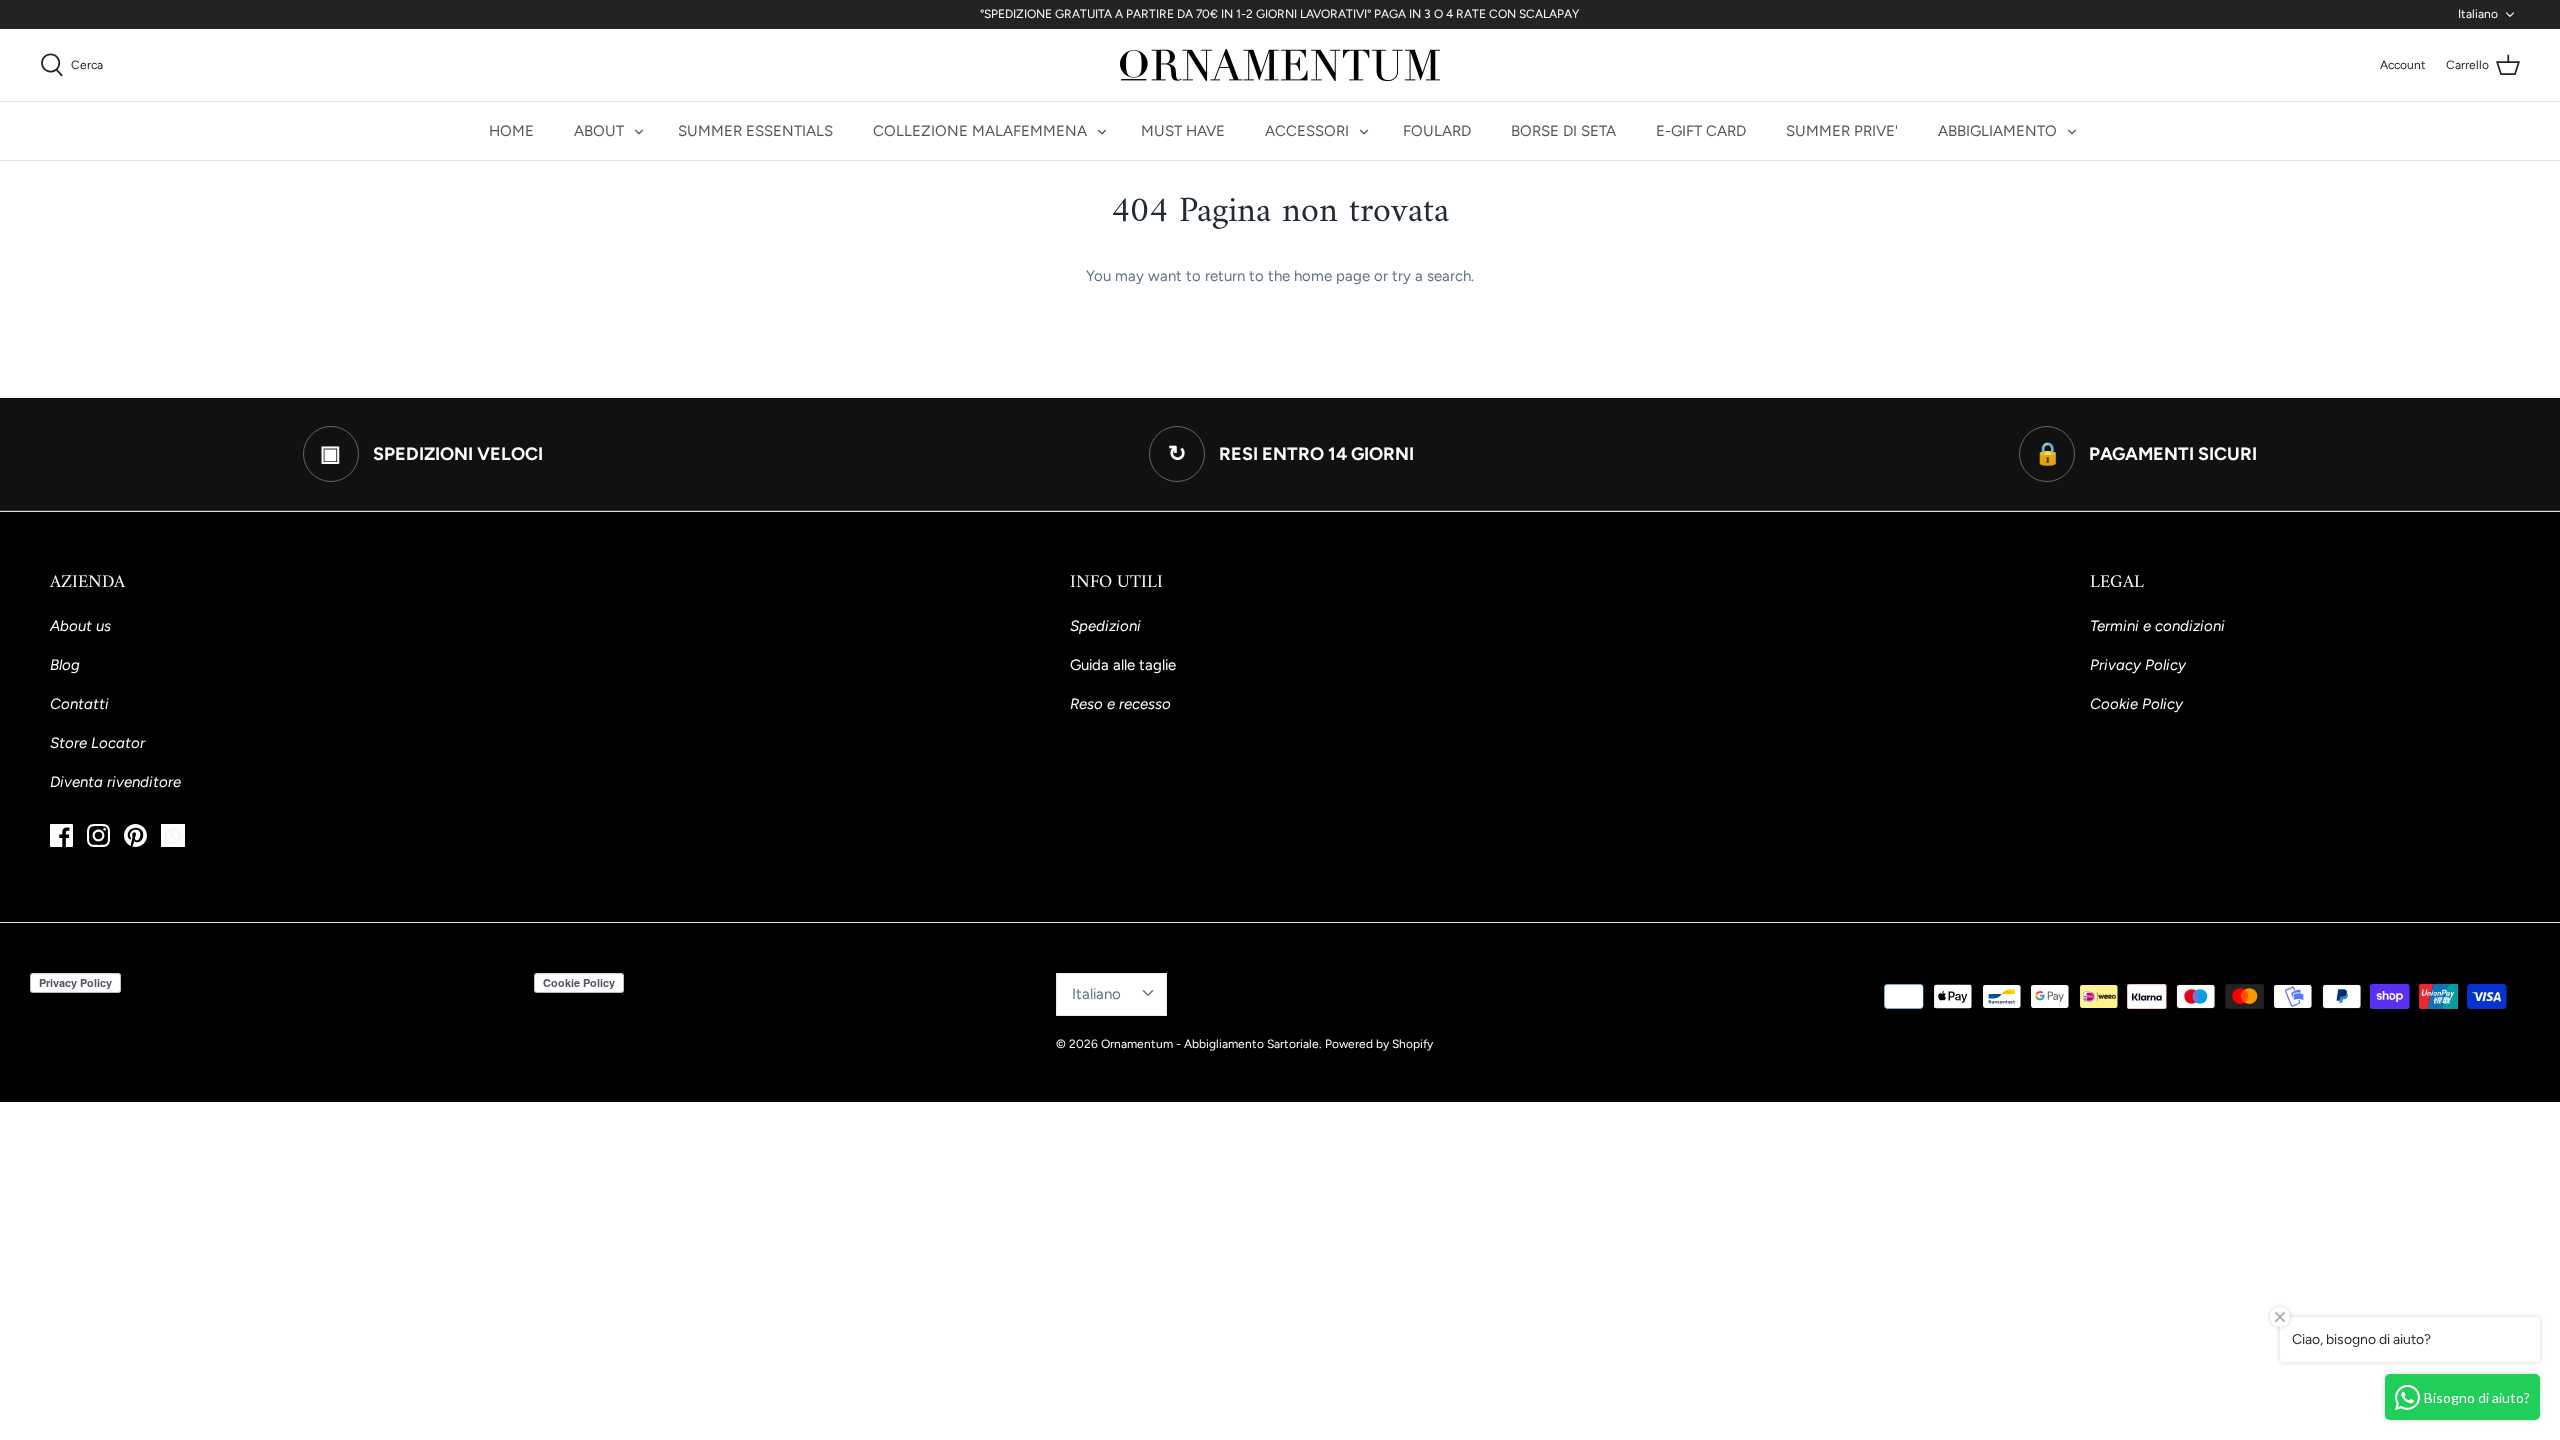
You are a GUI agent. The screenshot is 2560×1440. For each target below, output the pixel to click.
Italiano (2478, 14)
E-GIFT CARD (1701, 131)
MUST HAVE (1183, 131)
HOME (511, 131)
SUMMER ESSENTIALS (755, 131)
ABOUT (599, 131)
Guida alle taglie (1123, 665)
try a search (1431, 276)
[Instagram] (98, 835)
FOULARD (1437, 131)
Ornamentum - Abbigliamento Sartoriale (1210, 1044)
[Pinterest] (135, 835)
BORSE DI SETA (1563, 131)
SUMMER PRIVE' (1842, 131)
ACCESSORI (1307, 131)
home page (1332, 276)
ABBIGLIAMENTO (1997, 131)
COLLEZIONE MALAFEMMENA (980, 131)
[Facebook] (61, 835)
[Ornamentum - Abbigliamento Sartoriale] (1280, 65)
